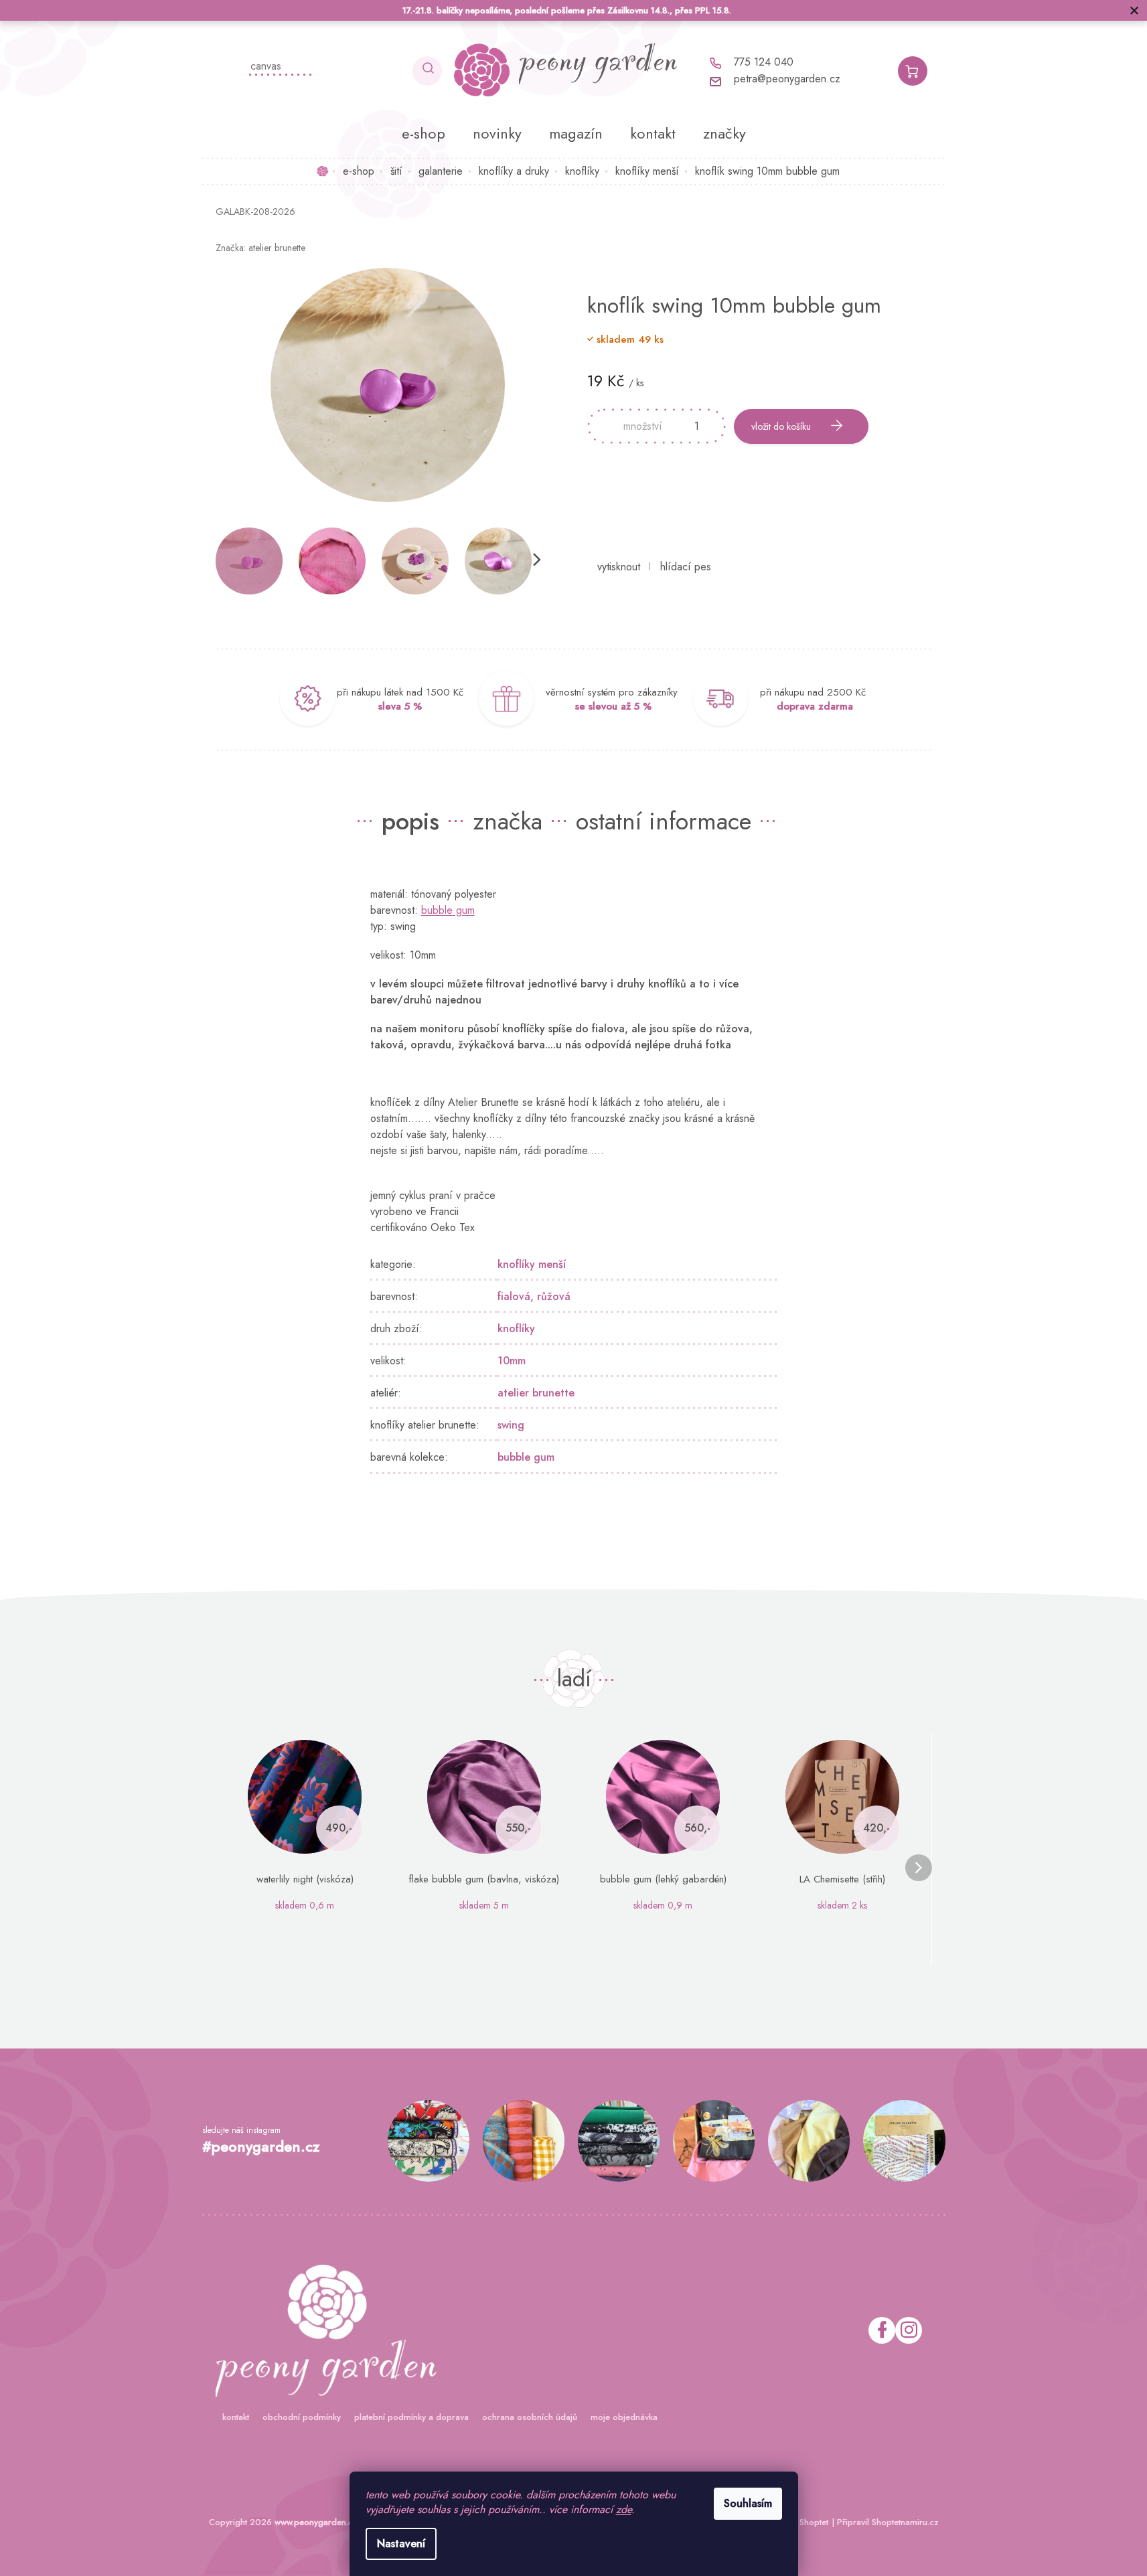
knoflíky (516, 1329)
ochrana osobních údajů (530, 2417)
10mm (512, 1361)
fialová (514, 1296)
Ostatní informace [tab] (664, 821)
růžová (554, 1296)
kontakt (236, 2417)
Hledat (427, 71)
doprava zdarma (815, 706)
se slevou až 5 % (613, 706)
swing (511, 1425)
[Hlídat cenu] (686, 567)
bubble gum (448, 910)
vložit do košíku (781, 426)
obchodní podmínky (302, 2417)
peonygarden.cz (909, 2330)
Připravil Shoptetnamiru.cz (888, 2522)
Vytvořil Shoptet (798, 2522)
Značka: (260, 248)
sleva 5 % (400, 706)
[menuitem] (424, 133)
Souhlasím (748, 2503)
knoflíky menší (532, 1264)
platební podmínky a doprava (411, 2417)
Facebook (882, 2330)
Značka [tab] (508, 821)
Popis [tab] (410, 821)
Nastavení (401, 2544)
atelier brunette (536, 1393)
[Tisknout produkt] (619, 567)
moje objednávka (624, 2417)
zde (624, 2509)
